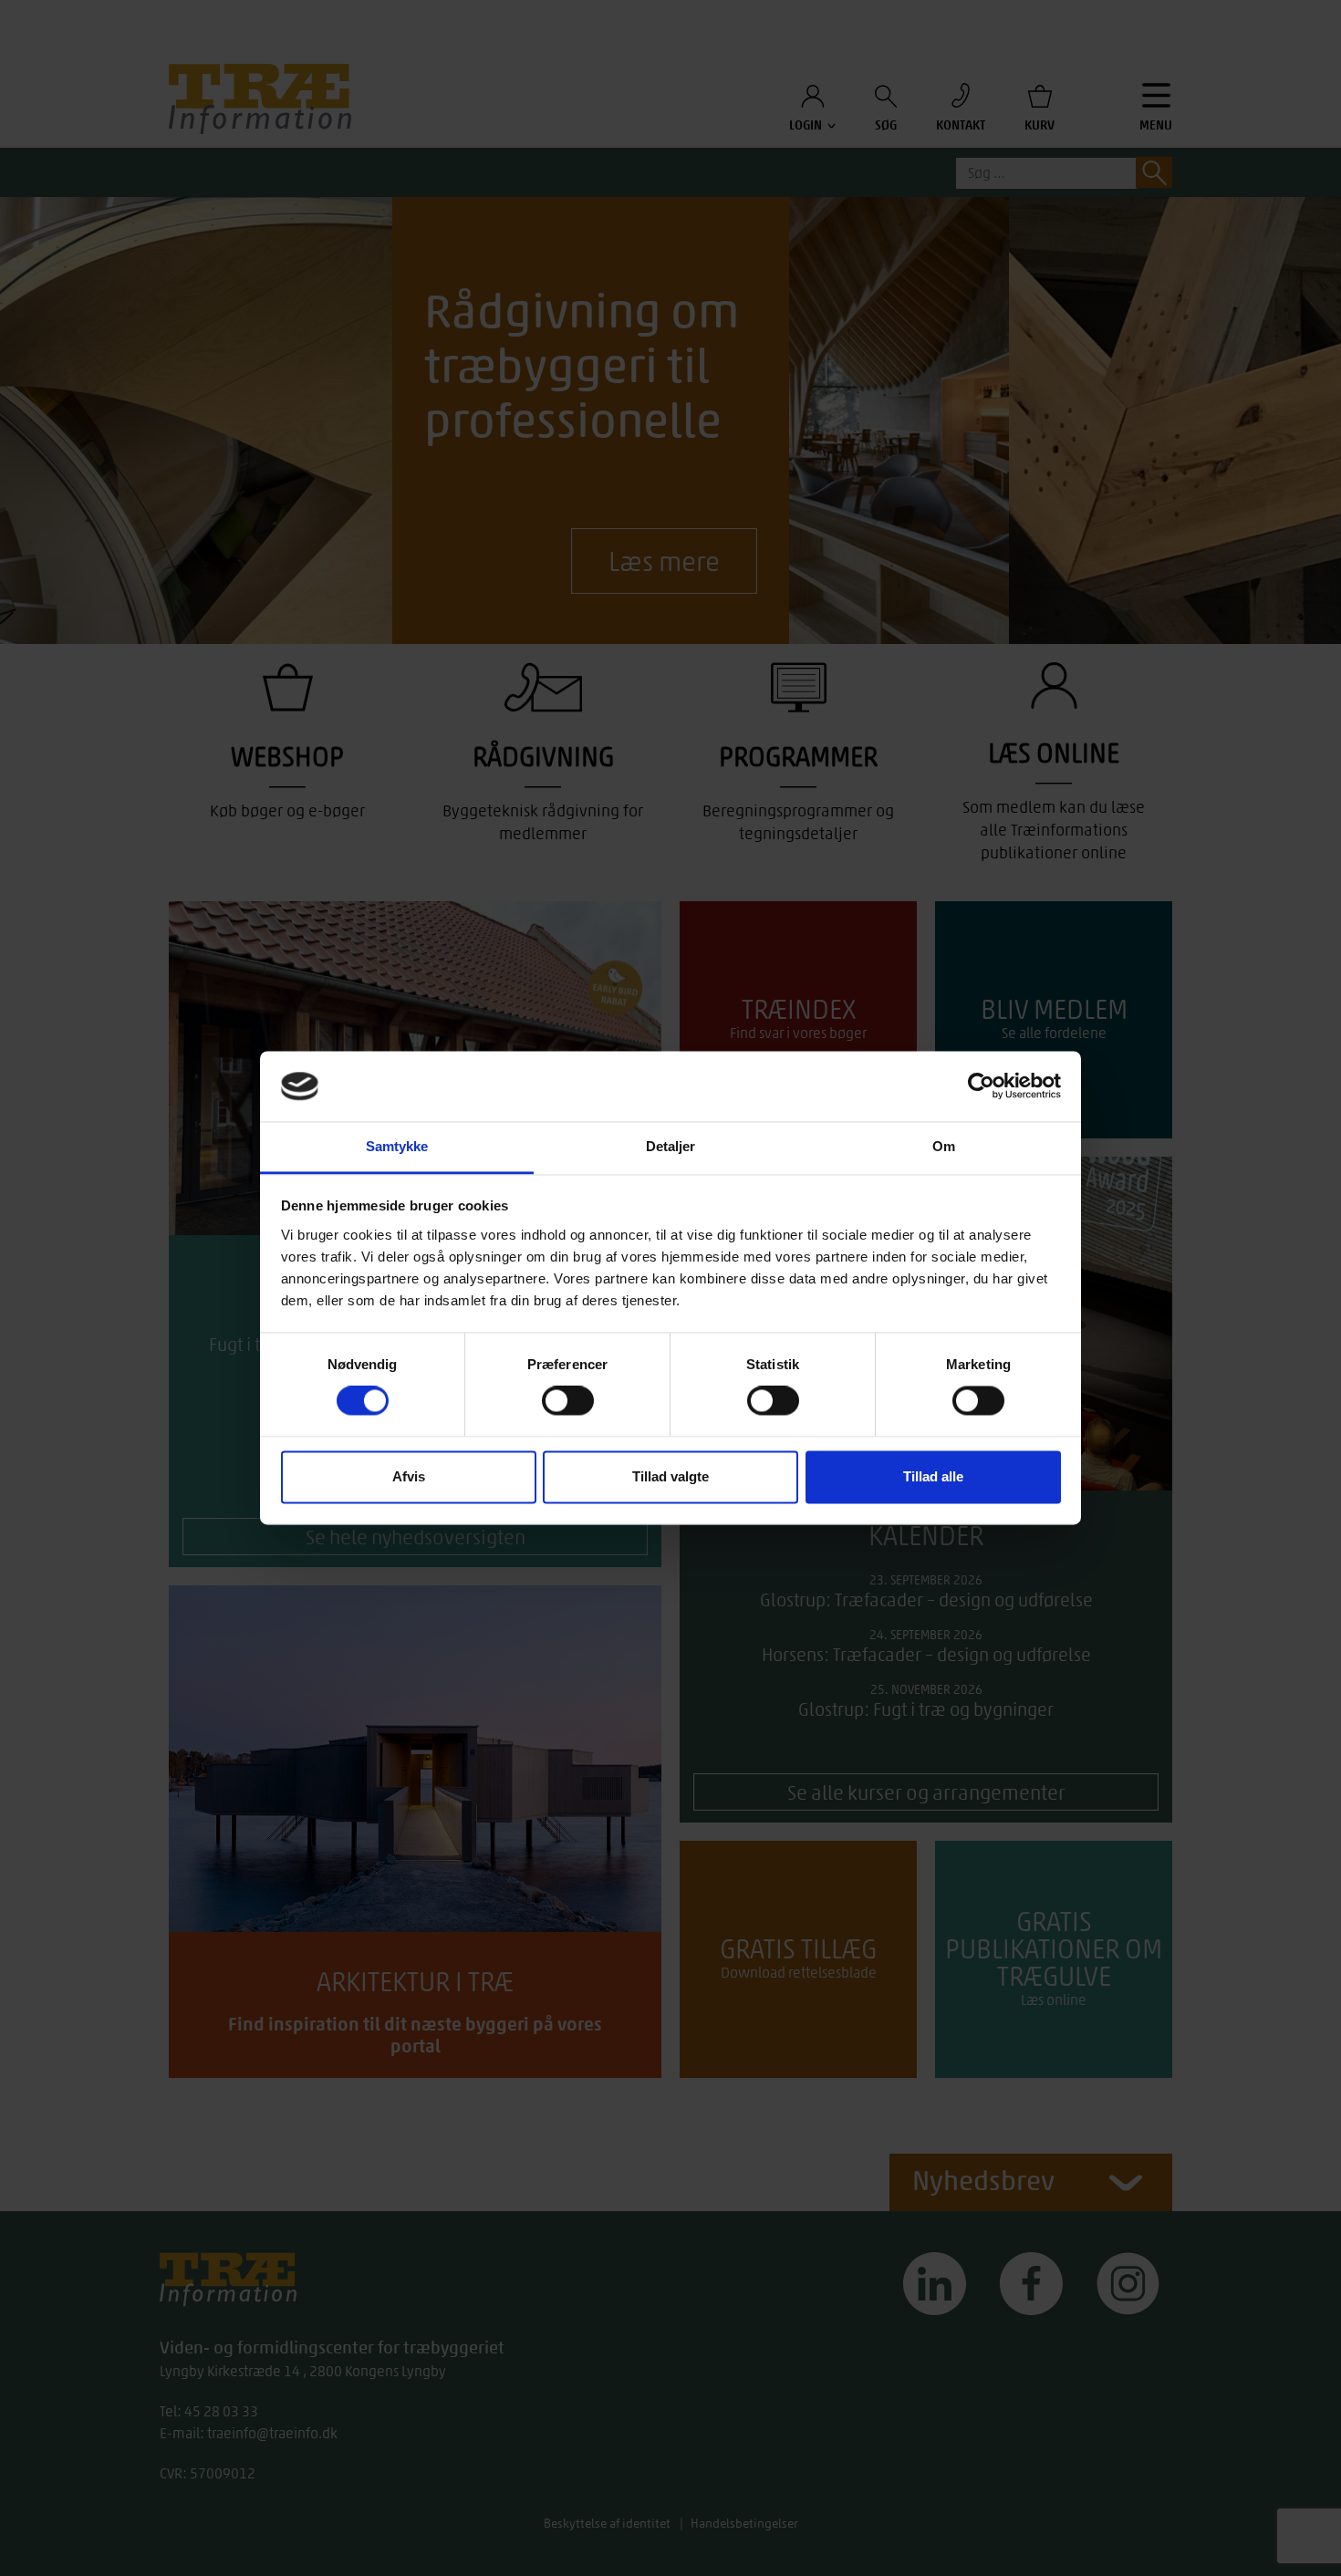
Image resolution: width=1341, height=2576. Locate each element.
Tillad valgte (670, 1476)
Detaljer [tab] (671, 1146)
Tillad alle (933, 1476)
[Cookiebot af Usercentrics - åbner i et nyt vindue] (981, 1086)
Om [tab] (944, 1146)
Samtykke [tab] (397, 1146)
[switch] (568, 1401)
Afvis (409, 1476)
